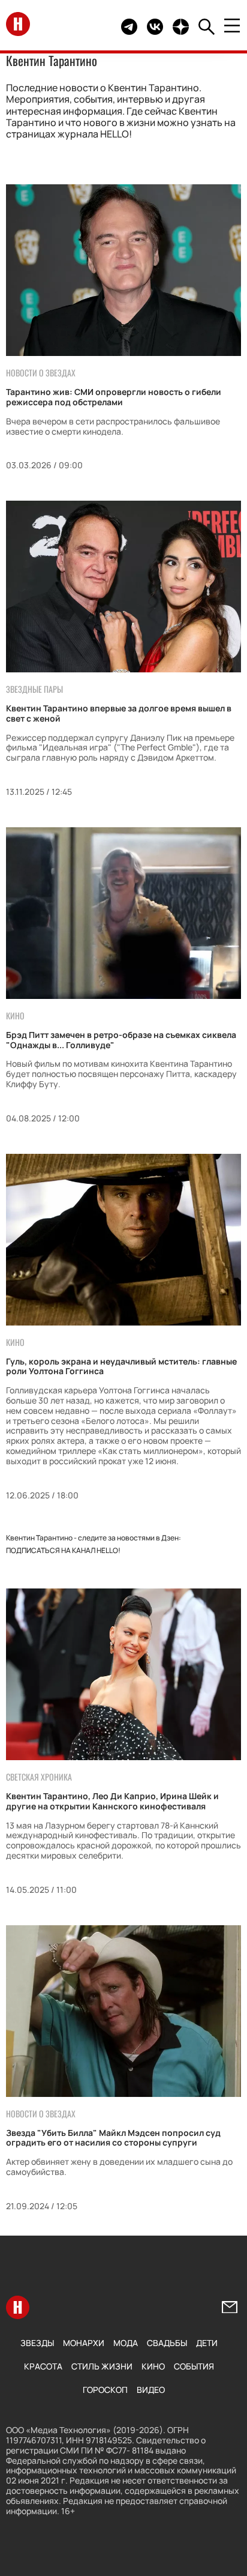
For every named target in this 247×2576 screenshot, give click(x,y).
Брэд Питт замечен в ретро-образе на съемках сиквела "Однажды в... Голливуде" (121, 1040)
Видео (151, 2390)
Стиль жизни (102, 2366)
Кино (153, 2366)
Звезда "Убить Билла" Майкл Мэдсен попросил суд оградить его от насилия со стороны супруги (113, 2138)
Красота (43, 2366)
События (194, 2366)
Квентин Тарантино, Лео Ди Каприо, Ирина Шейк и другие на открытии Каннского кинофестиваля (112, 1801)
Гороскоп (105, 2390)
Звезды (37, 2343)
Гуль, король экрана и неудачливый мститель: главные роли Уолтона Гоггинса (121, 1366)
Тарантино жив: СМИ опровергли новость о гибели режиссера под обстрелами (114, 397)
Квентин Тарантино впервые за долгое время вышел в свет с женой (119, 713)
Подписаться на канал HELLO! (63, 1550)
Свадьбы (167, 2343)
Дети (207, 2343)
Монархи (84, 2343)
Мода (126, 2343)
